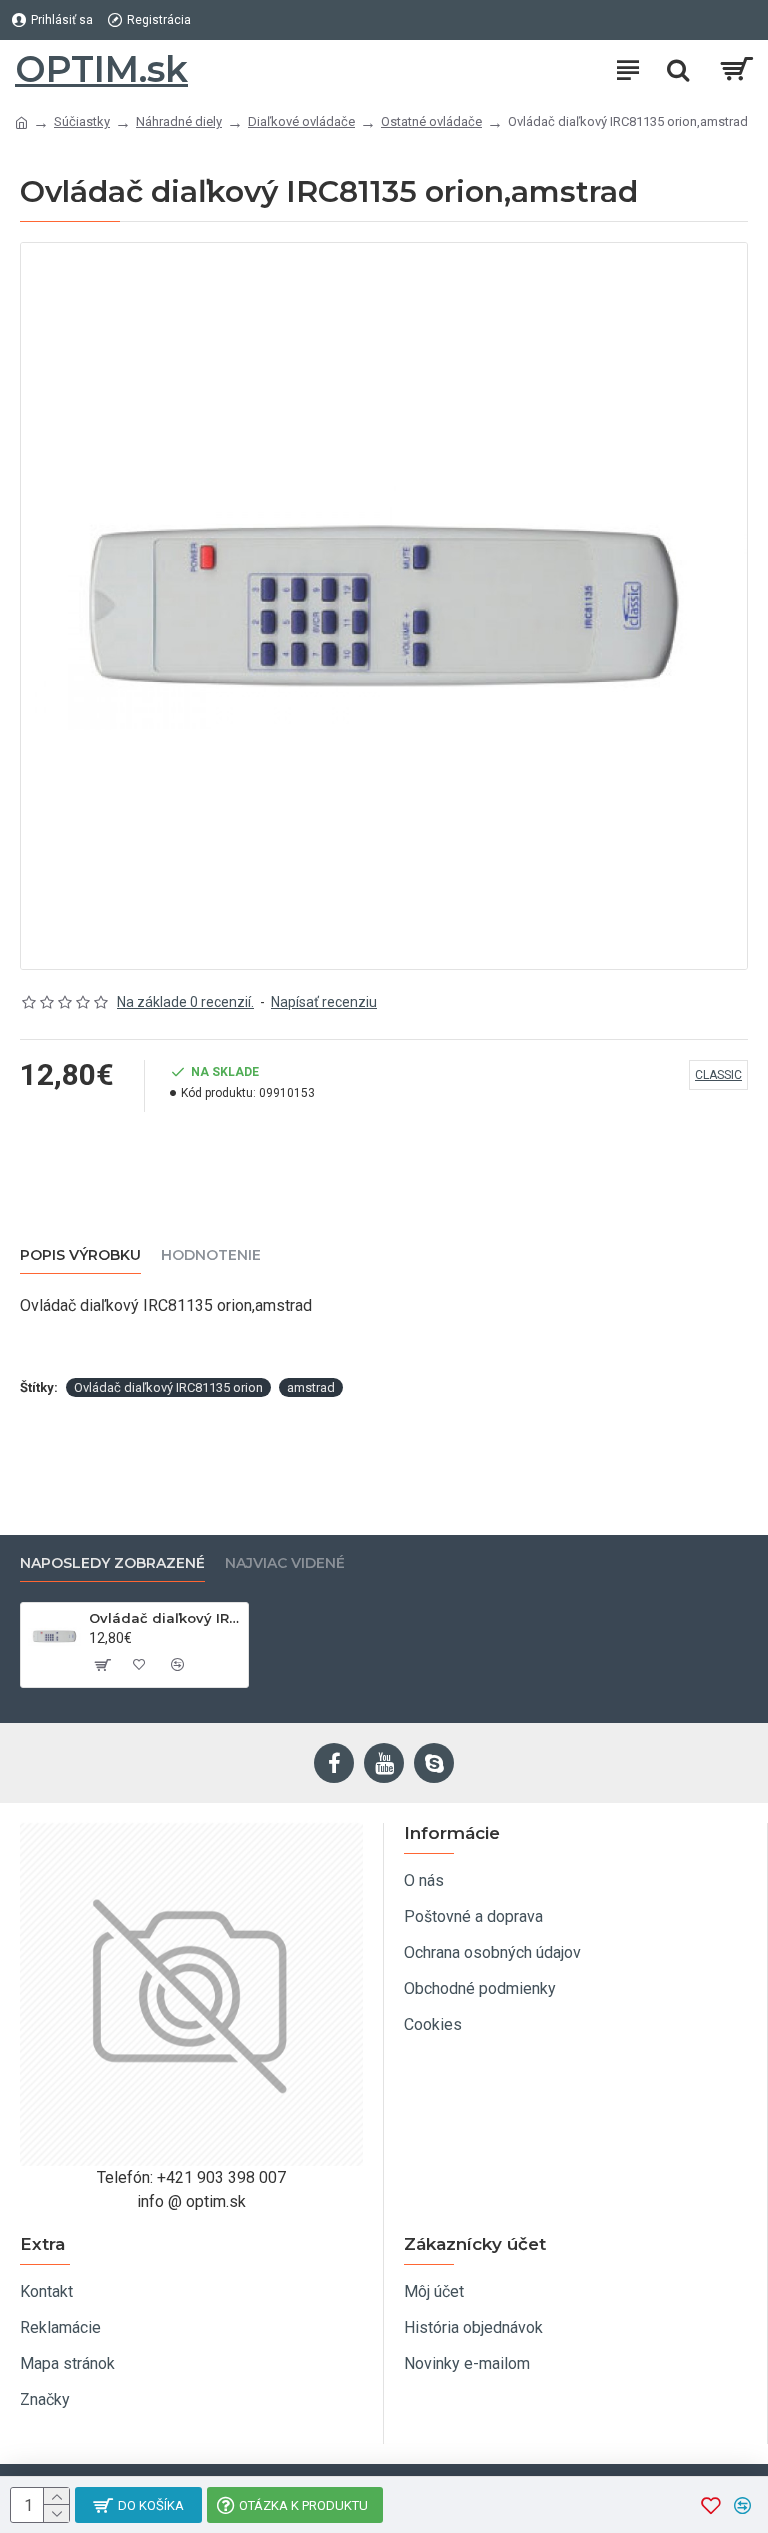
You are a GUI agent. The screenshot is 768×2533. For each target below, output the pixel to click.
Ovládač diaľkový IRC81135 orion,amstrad (165, 1618)
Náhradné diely (179, 121)
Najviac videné (285, 1563)
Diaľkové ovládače (301, 121)
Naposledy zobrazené (112, 1563)
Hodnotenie (211, 1255)
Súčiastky (82, 121)
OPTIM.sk (101, 69)
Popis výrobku (80, 1255)
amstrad (311, 1387)
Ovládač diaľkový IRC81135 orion (168, 1387)
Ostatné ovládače (431, 121)
